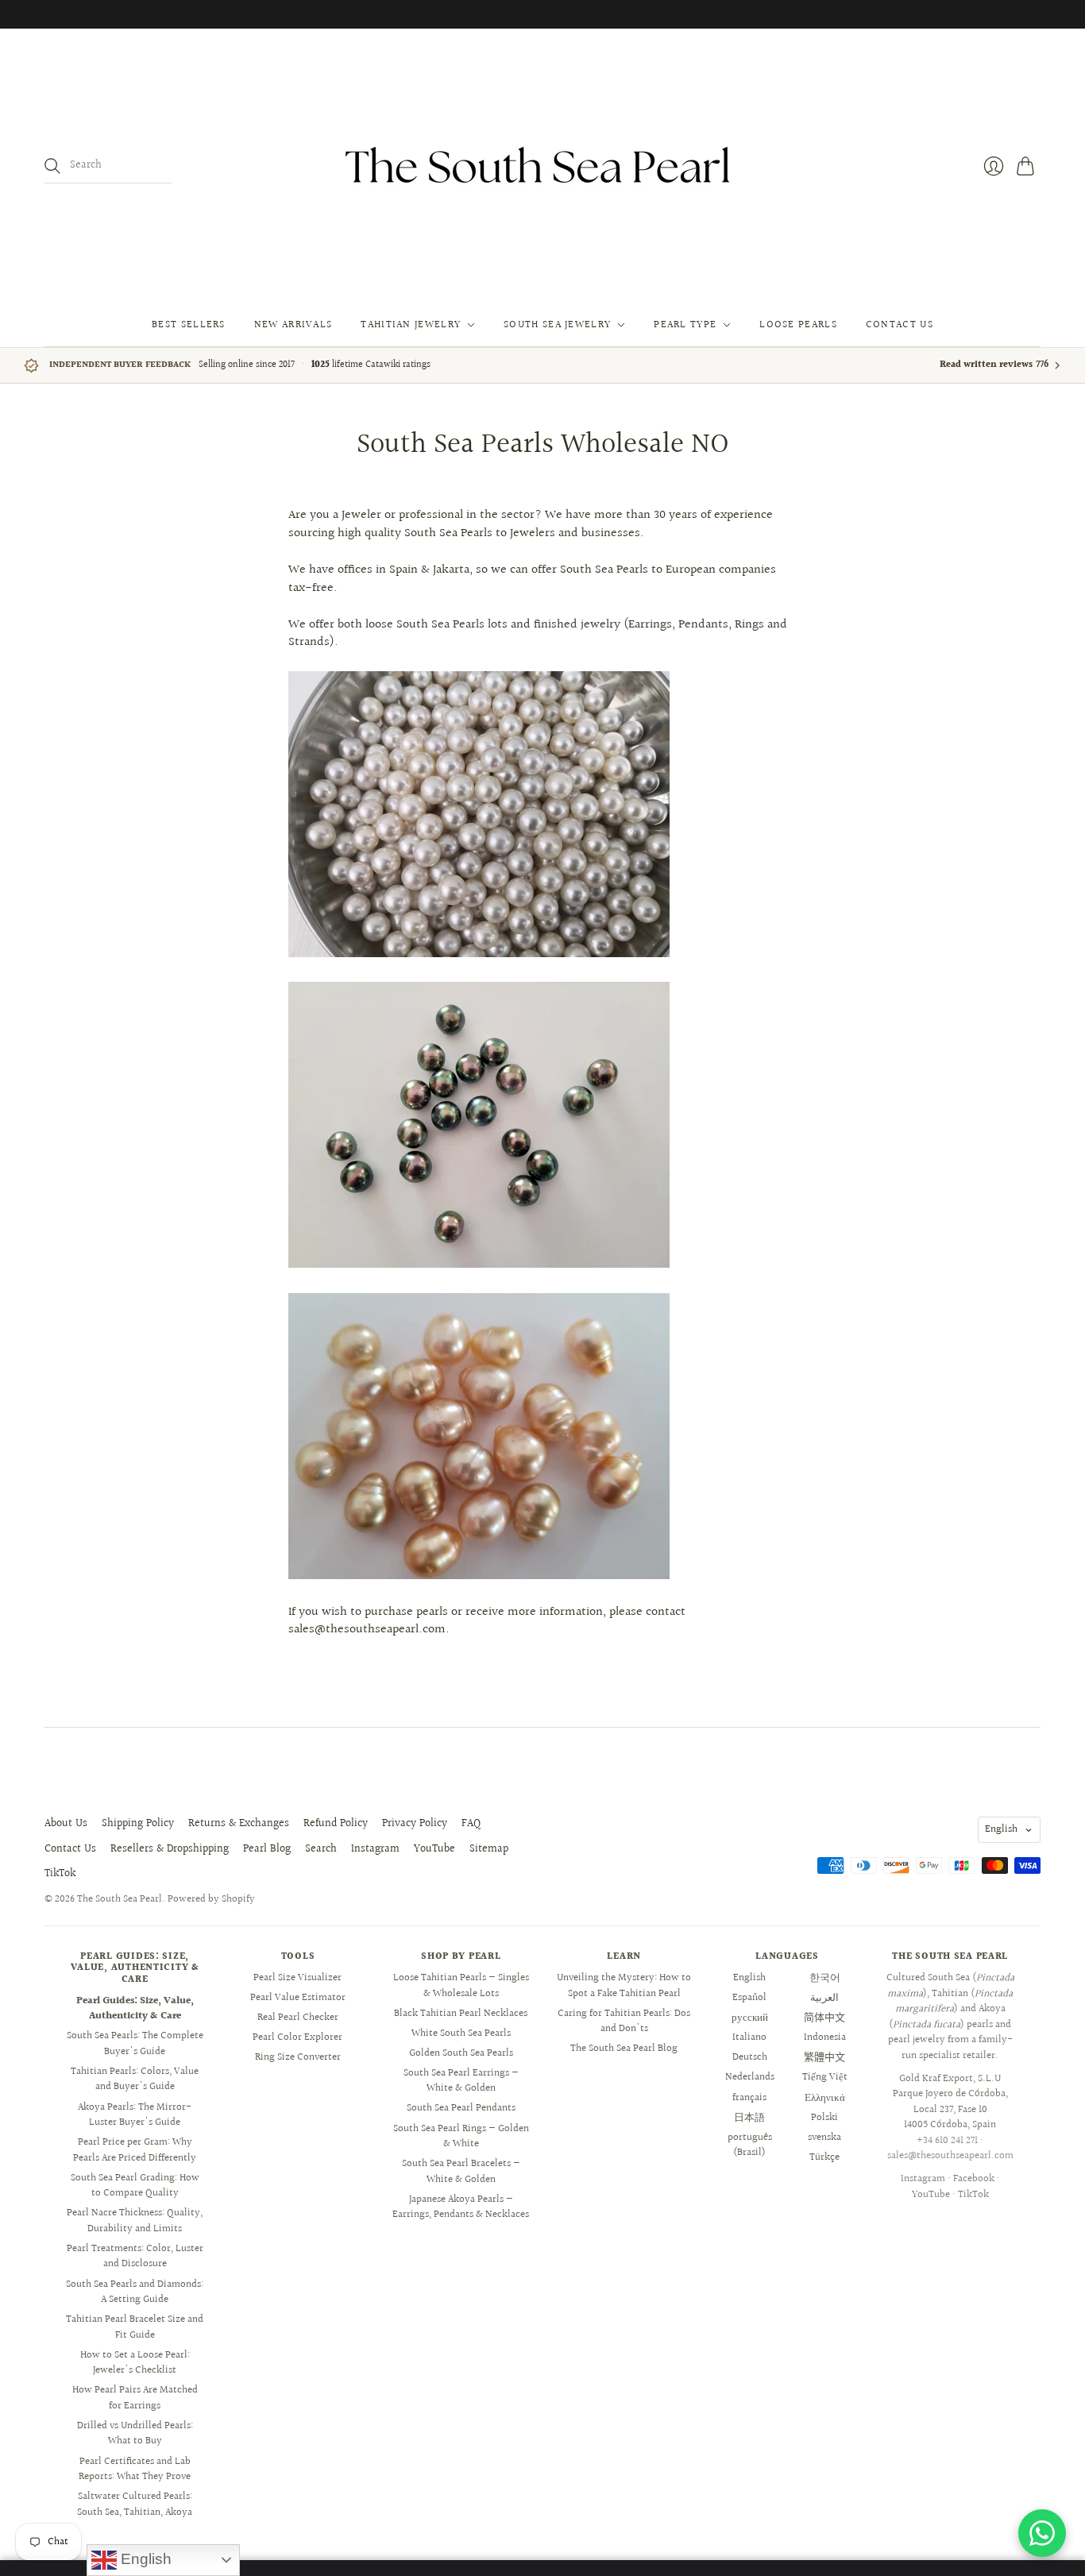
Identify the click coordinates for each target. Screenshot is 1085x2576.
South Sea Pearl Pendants (461, 2108)
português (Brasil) (750, 2145)
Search (321, 1849)
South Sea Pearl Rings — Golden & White (461, 2137)
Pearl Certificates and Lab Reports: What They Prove (135, 2470)
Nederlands (750, 2077)
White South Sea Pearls (461, 2033)
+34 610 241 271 (947, 2141)
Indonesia (825, 2037)
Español (749, 1998)
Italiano (749, 2037)
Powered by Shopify (211, 1899)
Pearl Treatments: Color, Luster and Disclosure (135, 2257)
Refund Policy (336, 1824)
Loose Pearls (798, 325)
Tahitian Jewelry (411, 325)
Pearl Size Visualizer (297, 1978)
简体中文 (824, 2018)
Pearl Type (685, 325)
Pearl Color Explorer (297, 2037)
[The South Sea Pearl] (542, 166)
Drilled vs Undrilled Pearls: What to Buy (135, 2434)
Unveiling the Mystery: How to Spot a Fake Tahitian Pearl (624, 1986)
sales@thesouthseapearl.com (950, 2156)
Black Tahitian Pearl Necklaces (461, 2014)
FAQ (471, 1824)
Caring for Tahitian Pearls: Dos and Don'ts (624, 2022)
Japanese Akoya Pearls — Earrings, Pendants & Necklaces (461, 2207)
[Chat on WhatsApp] (1042, 2533)
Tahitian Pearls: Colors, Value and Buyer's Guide (135, 2080)
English (1001, 1829)
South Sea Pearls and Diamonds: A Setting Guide (135, 2292)
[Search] (52, 166)
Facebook (974, 2179)
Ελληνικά (825, 2098)
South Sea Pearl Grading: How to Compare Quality (135, 2186)
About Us (66, 1824)
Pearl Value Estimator (298, 1998)
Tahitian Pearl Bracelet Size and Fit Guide (135, 2327)
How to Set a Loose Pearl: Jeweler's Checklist (135, 2363)
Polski (824, 2118)
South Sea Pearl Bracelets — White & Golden (461, 2172)
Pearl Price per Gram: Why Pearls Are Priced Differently (135, 2150)
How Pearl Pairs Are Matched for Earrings (135, 2398)
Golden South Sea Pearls (461, 2053)
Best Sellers (189, 325)
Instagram (375, 1849)
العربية (824, 1998)
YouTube (434, 1849)
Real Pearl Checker (298, 2018)
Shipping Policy (138, 1824)
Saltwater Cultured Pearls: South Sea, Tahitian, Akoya (135, 2505)
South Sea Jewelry (557, 325)
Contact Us (900, 325)
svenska (824, 2138)
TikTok (60, 1874)
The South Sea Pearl (120, 1899)
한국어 (825, 1978)
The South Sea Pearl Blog (624, 2049)
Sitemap (489, 1849)
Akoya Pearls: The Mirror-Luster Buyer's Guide (135, 2115)
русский (750, 2018)
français (749, 2098)
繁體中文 (824, 2057)
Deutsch (750, 2057)
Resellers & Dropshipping (170, 1849)
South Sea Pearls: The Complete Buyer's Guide (135, 2044)
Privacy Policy (415, 1824)
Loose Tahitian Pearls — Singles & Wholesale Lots (461, 1986)
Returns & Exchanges (239, 1824)
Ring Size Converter (298, 2057)
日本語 (749, 2118)
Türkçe (824, 2157)
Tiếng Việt (825, 2077)
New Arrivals (293, 325)
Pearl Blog (267, 1849)
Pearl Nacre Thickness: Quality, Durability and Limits (135, 2221)
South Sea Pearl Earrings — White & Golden (461, 2081)
